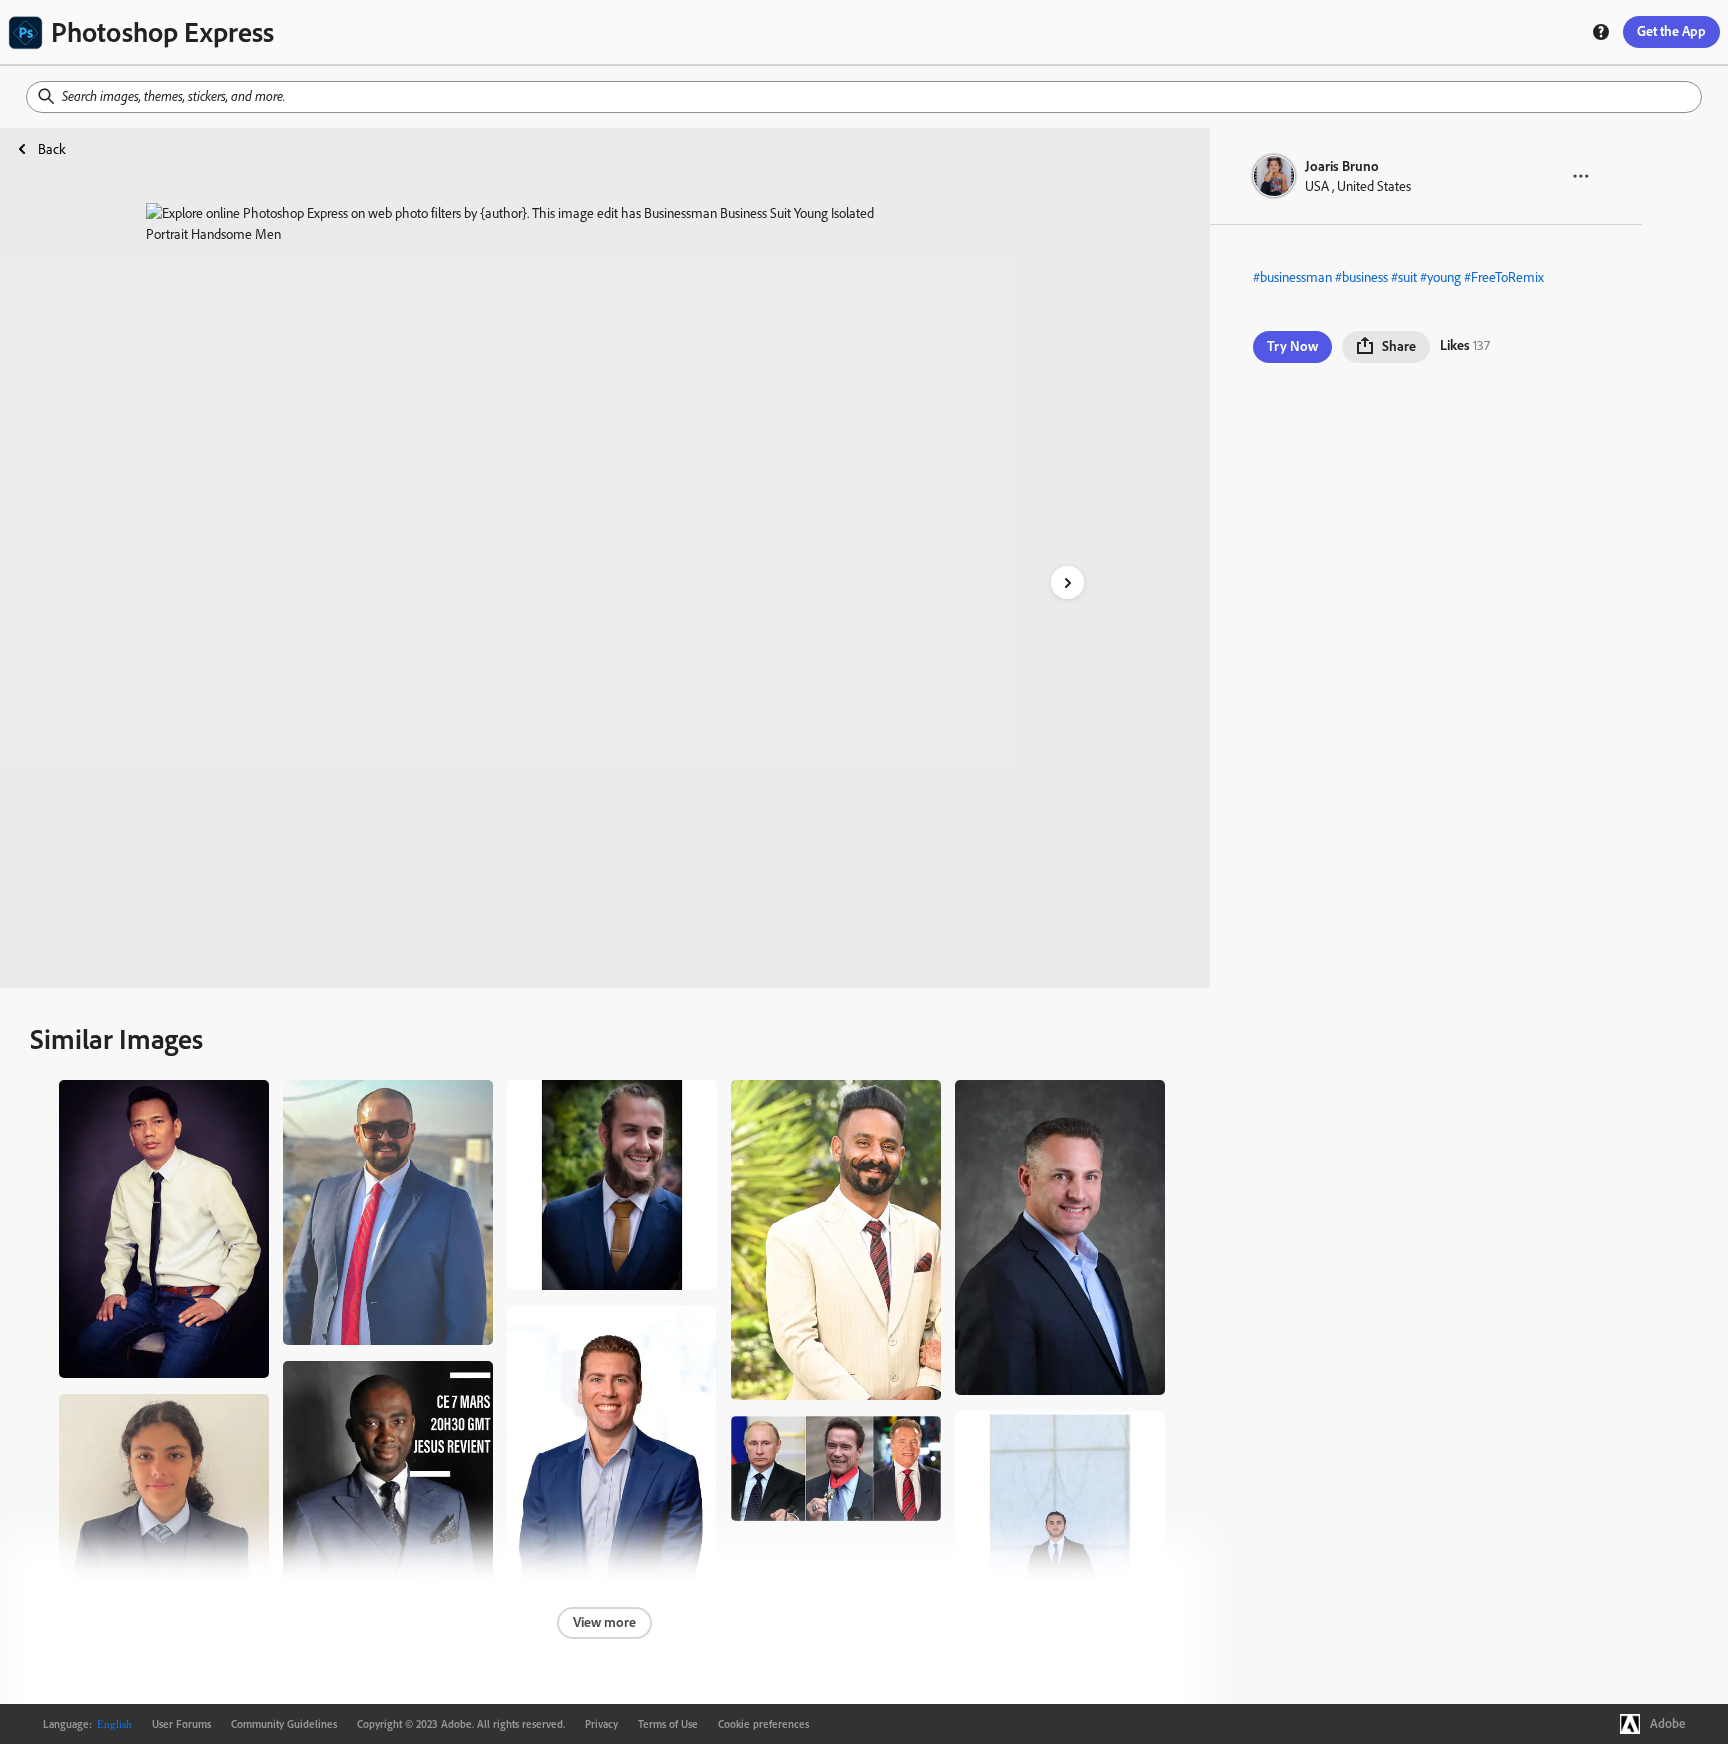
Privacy (601, 1724)
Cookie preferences (763, 1724)
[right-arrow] (1067, 582)
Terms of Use (668, 1724)
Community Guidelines (284, 1724)
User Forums (181, 1724)
